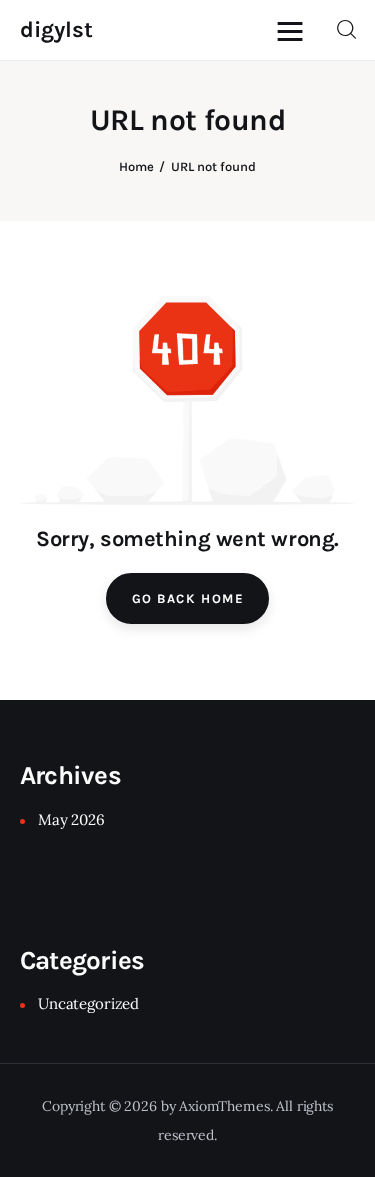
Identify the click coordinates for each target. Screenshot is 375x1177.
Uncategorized (88, 1003)
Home (136, 166)
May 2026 (71, 819)
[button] (295, 30)
